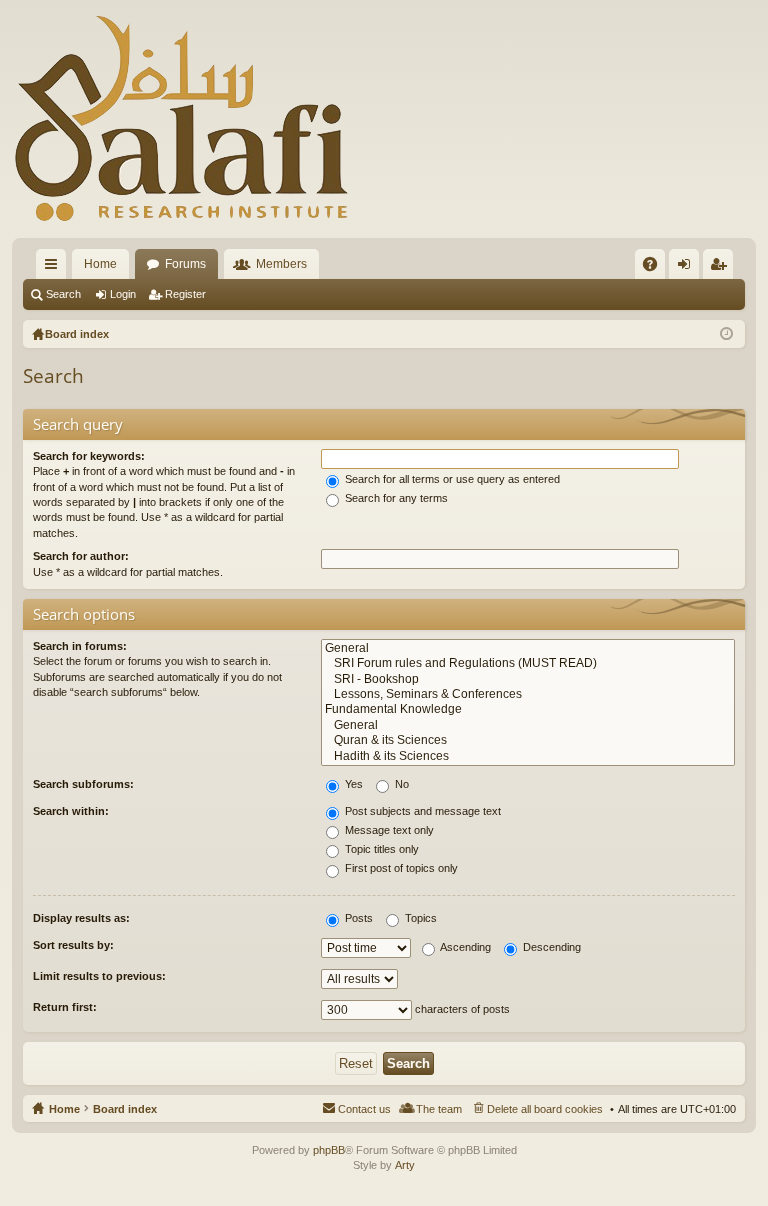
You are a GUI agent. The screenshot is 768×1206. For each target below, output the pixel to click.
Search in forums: (80, 646)
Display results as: (81, 918)
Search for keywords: (89, 456)
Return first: (65, 1007)
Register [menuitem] (722, 268)
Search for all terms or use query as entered (451, 479)
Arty (405, 1165)
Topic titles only (380, 849)
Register (185, 294)
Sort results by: (73, 945)
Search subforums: (83, 784)
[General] (528, 648)
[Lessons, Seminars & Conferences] (528, 694)
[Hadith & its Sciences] (528, 756)
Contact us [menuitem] (364, 1109)
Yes (352, 784)
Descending (550, 947)
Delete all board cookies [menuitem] (545, 1109)
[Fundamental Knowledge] (528, 709)
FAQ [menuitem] (656, 268)
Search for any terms (395, 498)
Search (63, 294)
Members (281, 264)
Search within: (71, 811)
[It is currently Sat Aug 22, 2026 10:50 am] (726, 334)
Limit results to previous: (99, 976)
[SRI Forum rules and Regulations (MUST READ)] (528, 663)
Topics (419, 918)
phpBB (329, 1150)
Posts (357, 918)
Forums (185, 264)
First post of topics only (400, 868)
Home (100, 264)
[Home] (182, 119)
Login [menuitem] (688, 268)
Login (123, 294)
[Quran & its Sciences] (528, 740)
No (400, 784)
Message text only (388, 830)
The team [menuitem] (439, 1109)
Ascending (464, 947)
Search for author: (81, 556)
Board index (125, 1109)
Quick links (55, 268)
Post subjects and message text (421, 811)
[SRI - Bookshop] (528, 679)
